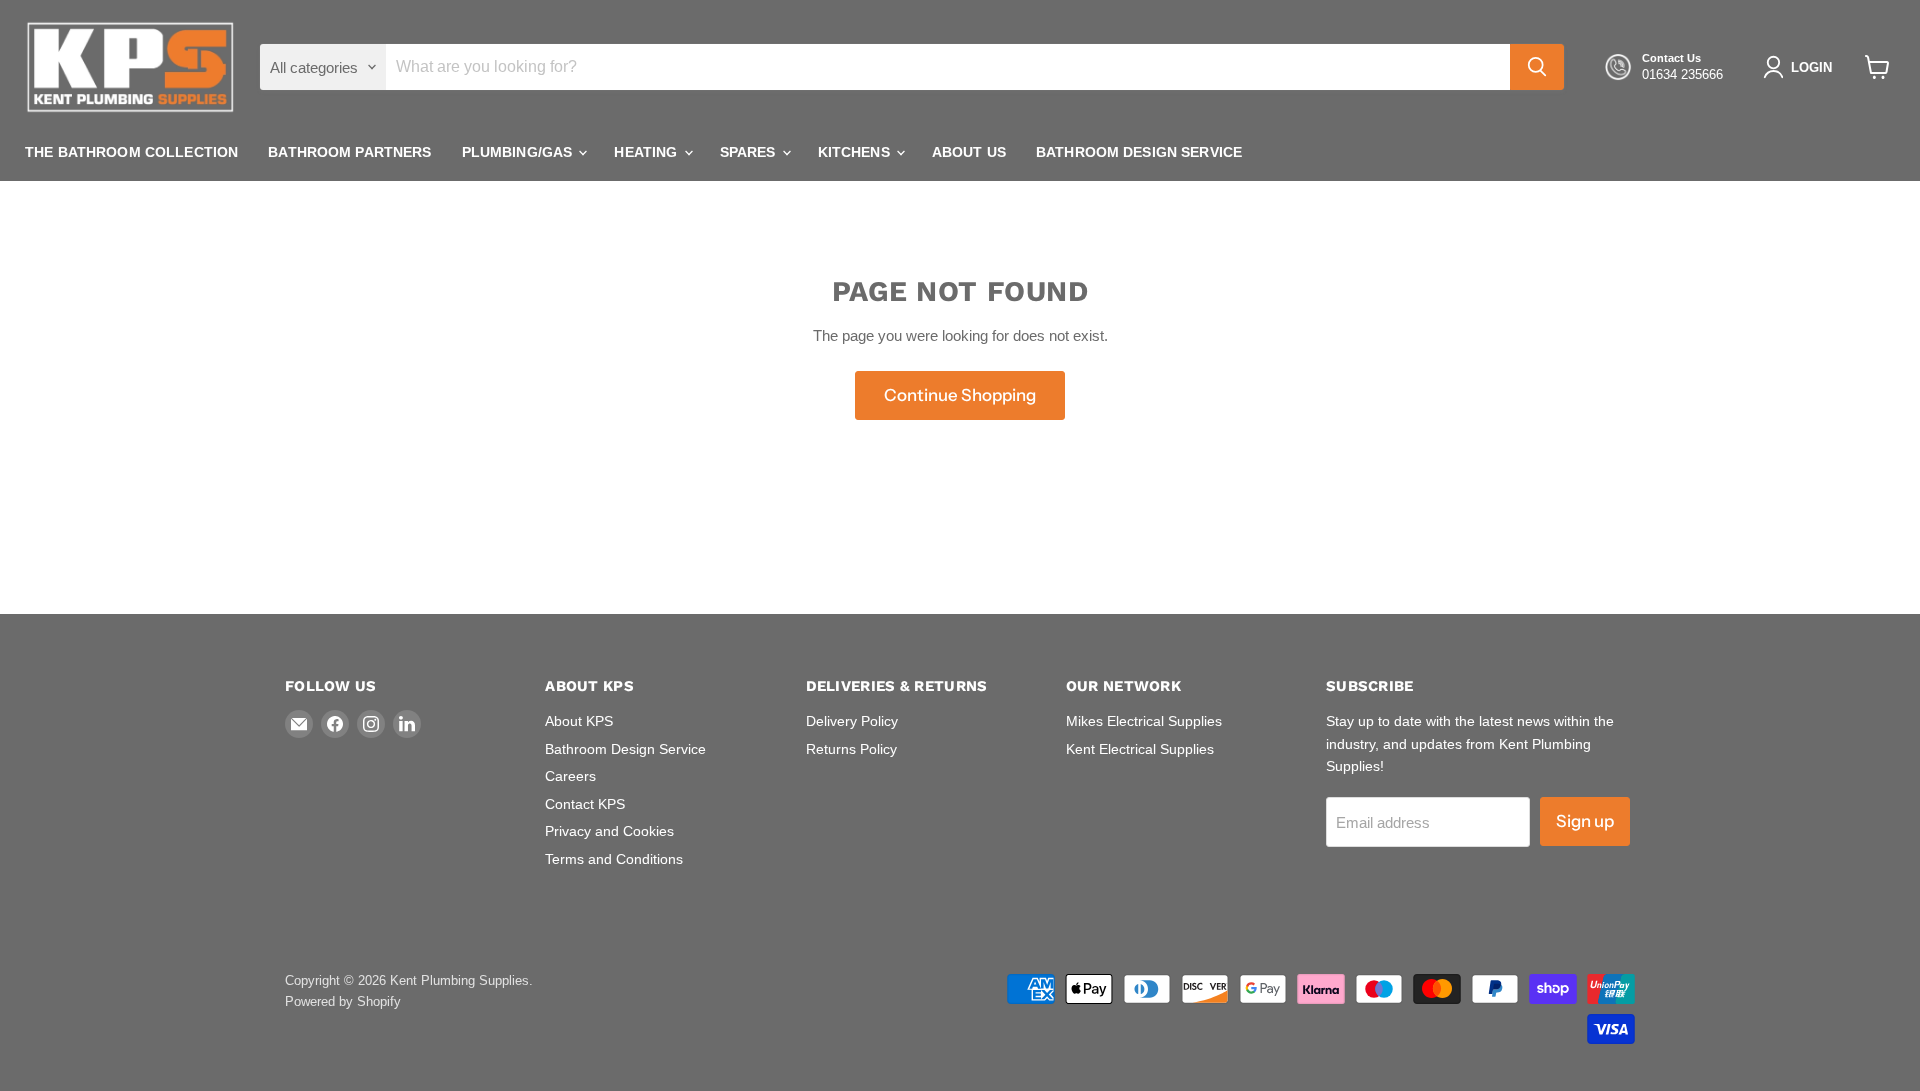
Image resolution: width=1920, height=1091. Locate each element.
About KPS (579, 721)
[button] (1801, 67)
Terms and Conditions (614, 859)
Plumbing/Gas (519, 152)
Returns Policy (851, 749)
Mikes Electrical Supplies (1144, 721)
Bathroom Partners (349, 152)
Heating (647, 152)
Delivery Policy (852, 721)
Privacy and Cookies (609, 831)
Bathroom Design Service (1139, 152)
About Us (969, 152)
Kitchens (856, 152)
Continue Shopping (960, 395)
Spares (750, 152)
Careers (570, 776)
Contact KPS (585, 804)
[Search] (1537, 67)
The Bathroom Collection (131, 152)
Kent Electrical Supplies (1140, 749)
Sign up (1585, 821)
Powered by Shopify (343, 1001)
